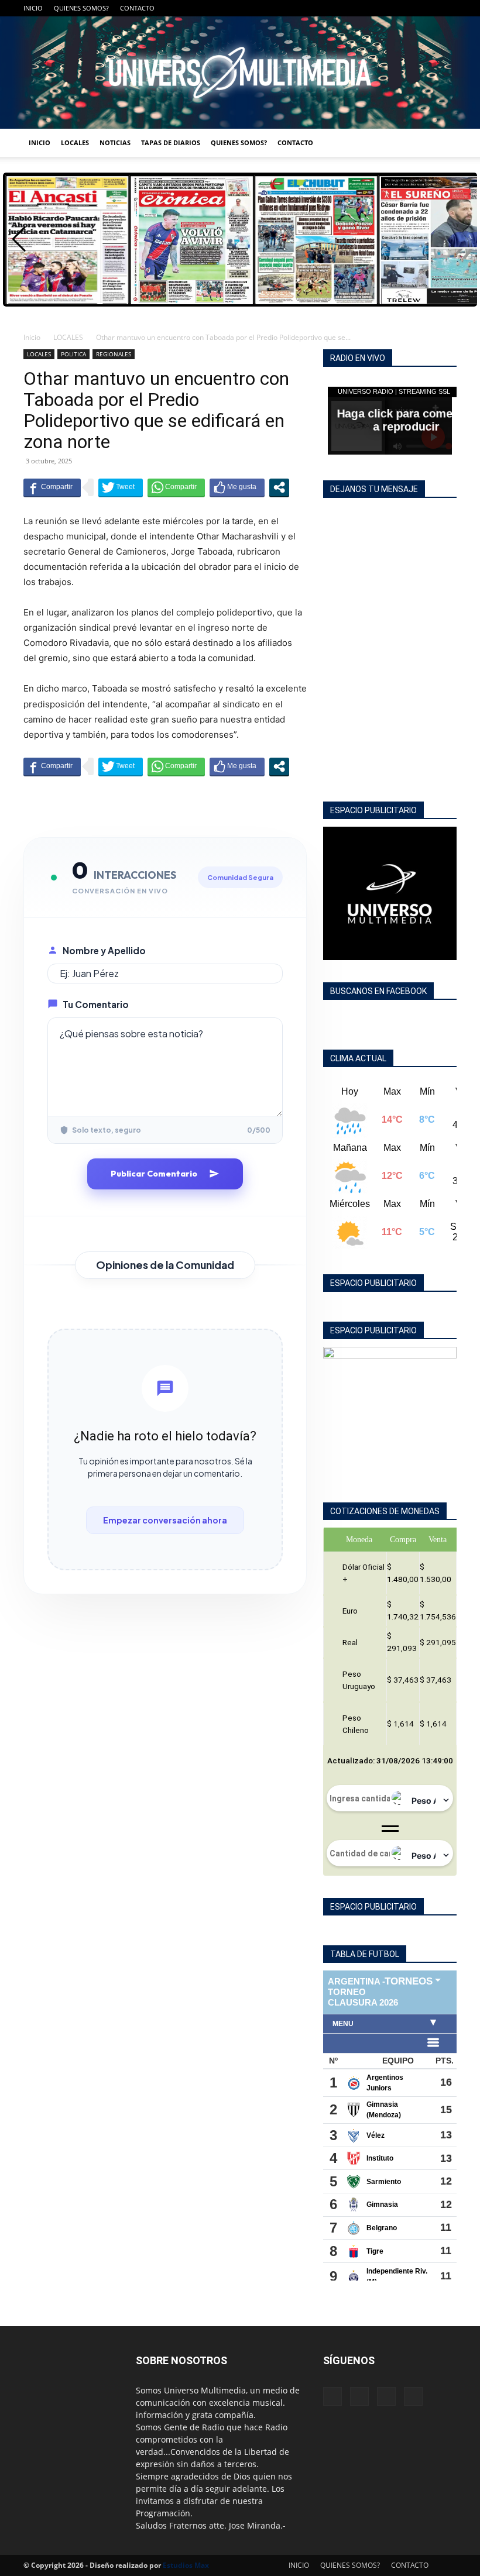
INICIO (33, 8)
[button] (19, 239)
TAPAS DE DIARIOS (171, 142)
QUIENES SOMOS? (81, 8)
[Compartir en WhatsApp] (176, 487)
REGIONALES (114, 354)
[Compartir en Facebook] (52, 487)
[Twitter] (428, 8)
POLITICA (73, 354)
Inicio (32, 337)
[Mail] (409, 8)
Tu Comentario (96, 1004)
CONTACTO (137, 8)
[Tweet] (121, 487)
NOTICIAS (115, 142)
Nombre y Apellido (104, 950)
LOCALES (75, 142)
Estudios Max (186, 2565)
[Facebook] (390, 8)
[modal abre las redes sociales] (279, 487)
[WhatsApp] (448, 8)
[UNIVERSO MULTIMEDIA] (240, 73)
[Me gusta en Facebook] (237, 487)
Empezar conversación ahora (165, 1520)
